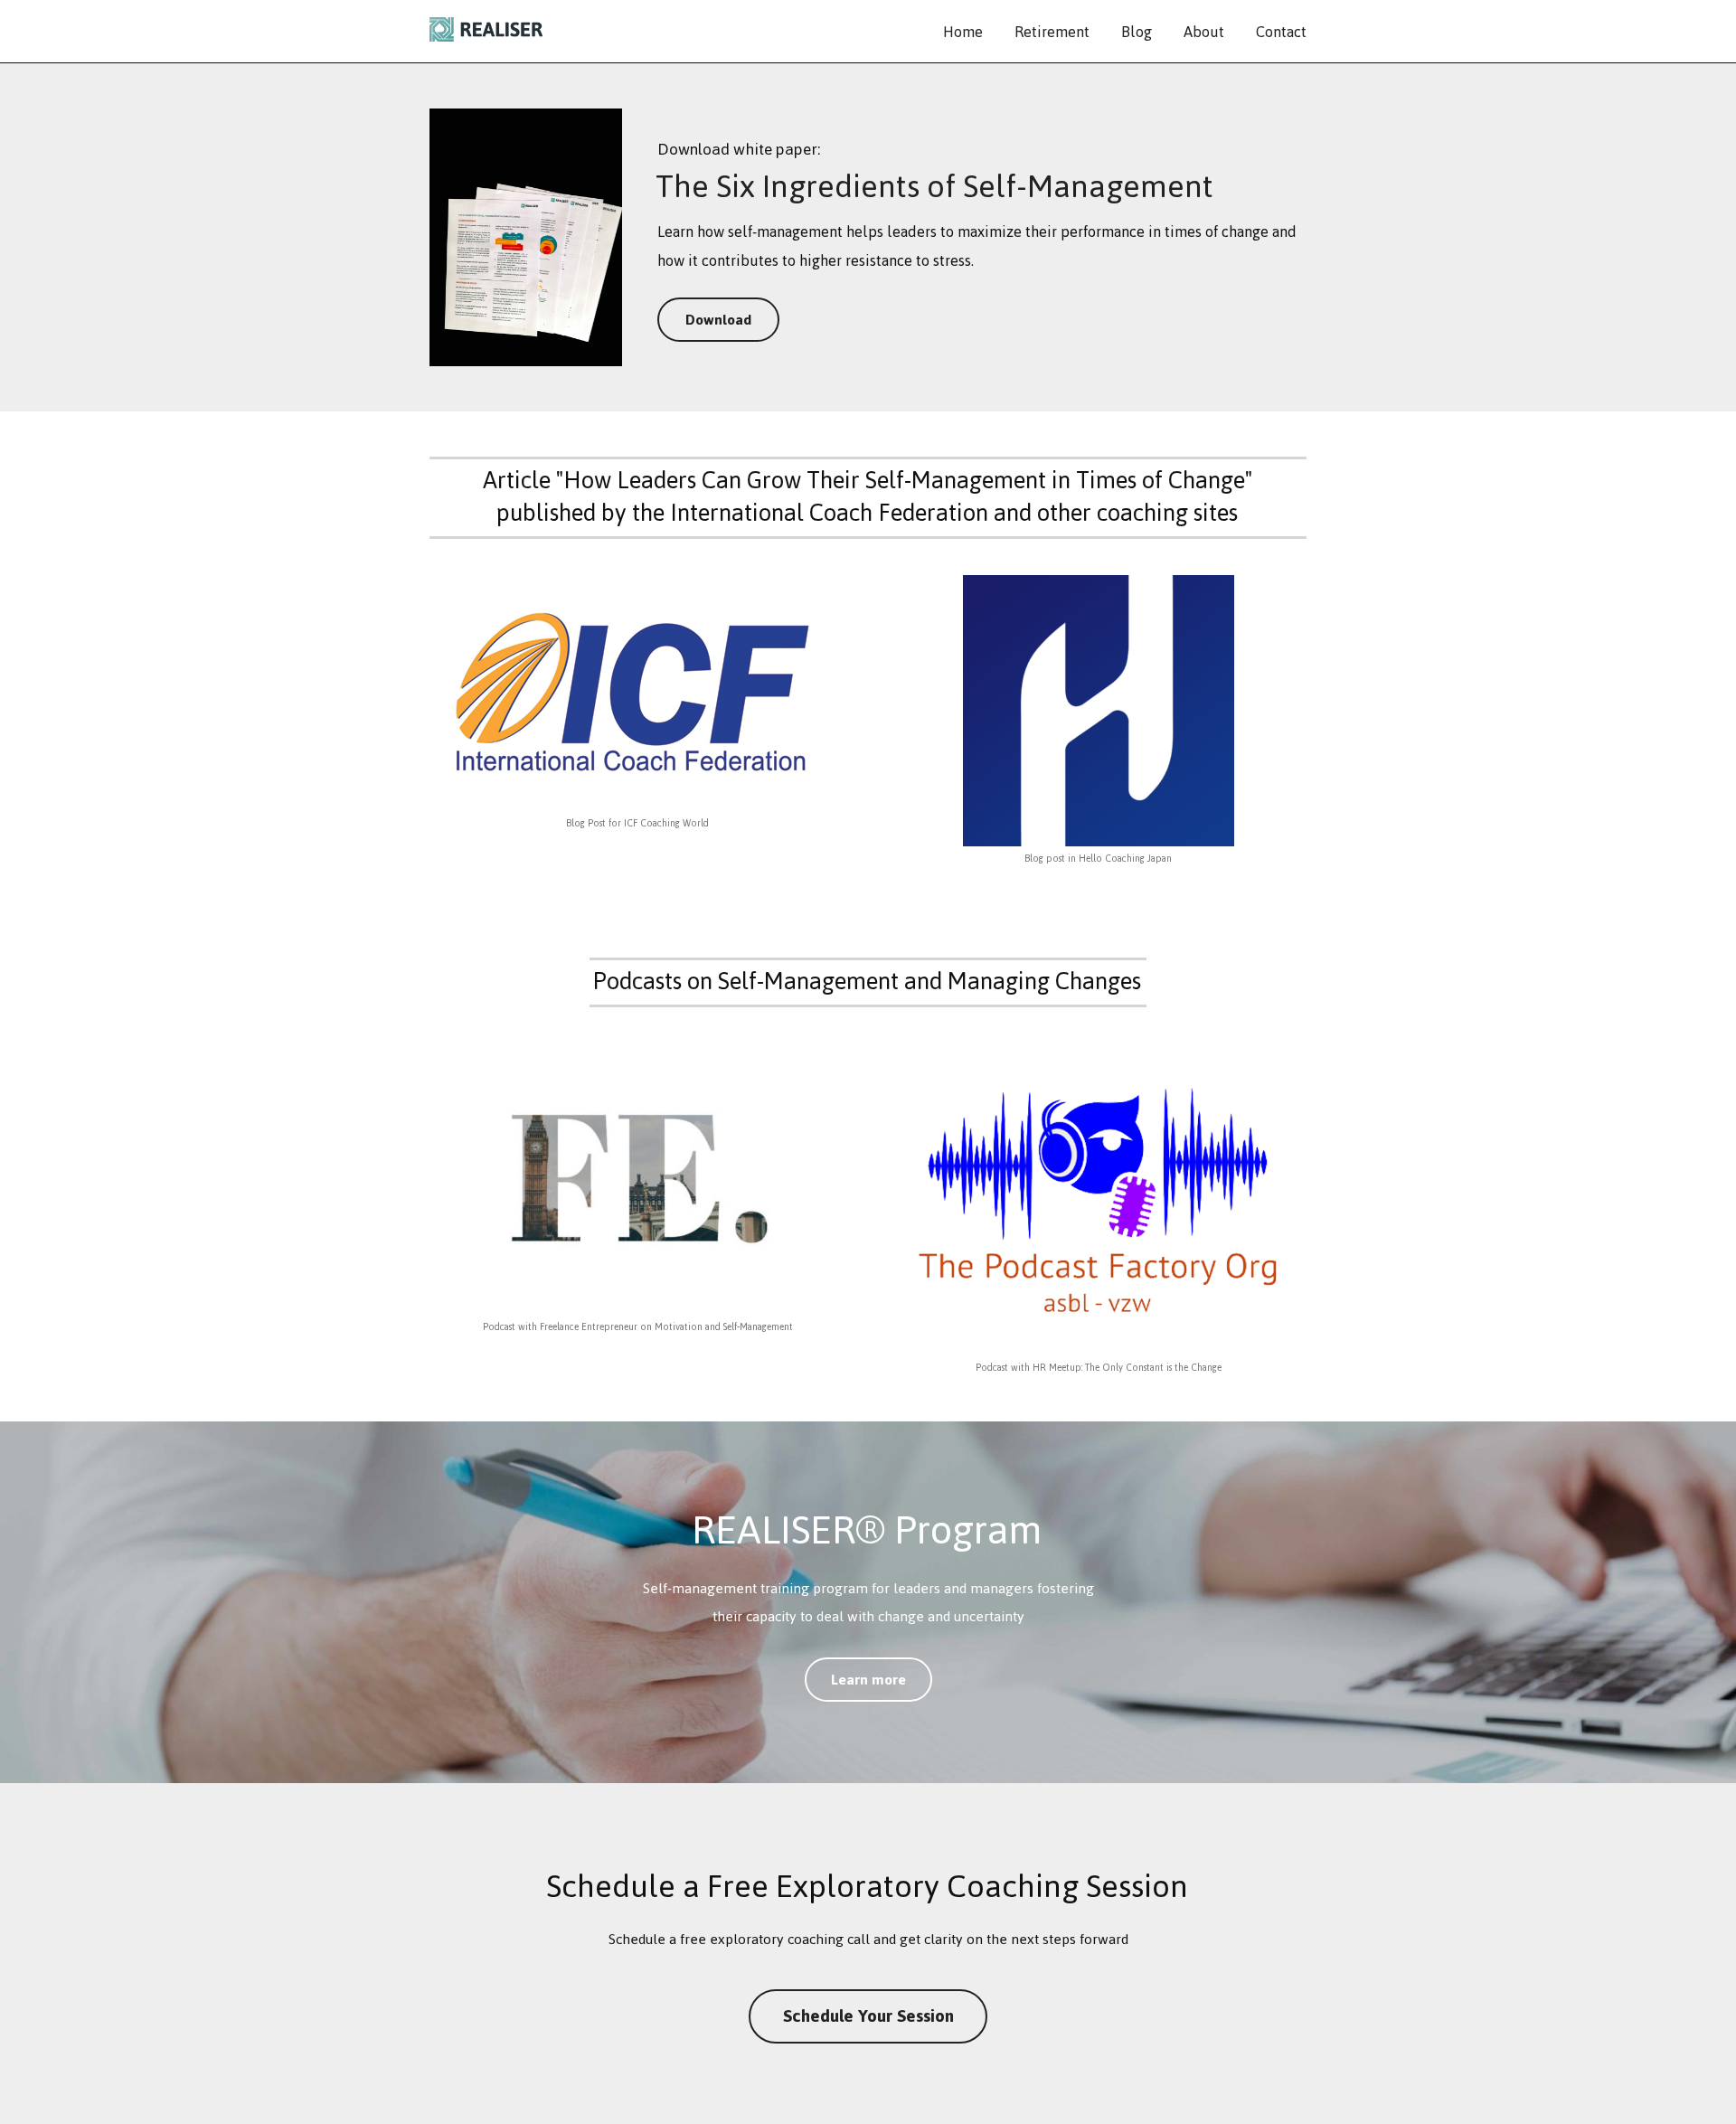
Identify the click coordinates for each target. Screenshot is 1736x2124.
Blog (1137, 32)
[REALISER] (486, 32)
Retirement (1052, 32)
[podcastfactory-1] (1098, 1200)
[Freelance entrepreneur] (637, 1179)
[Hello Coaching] (1099, 711)
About (1204, 32)
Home (963, 32)
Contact (1281, 32)
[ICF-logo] (637, 693)
